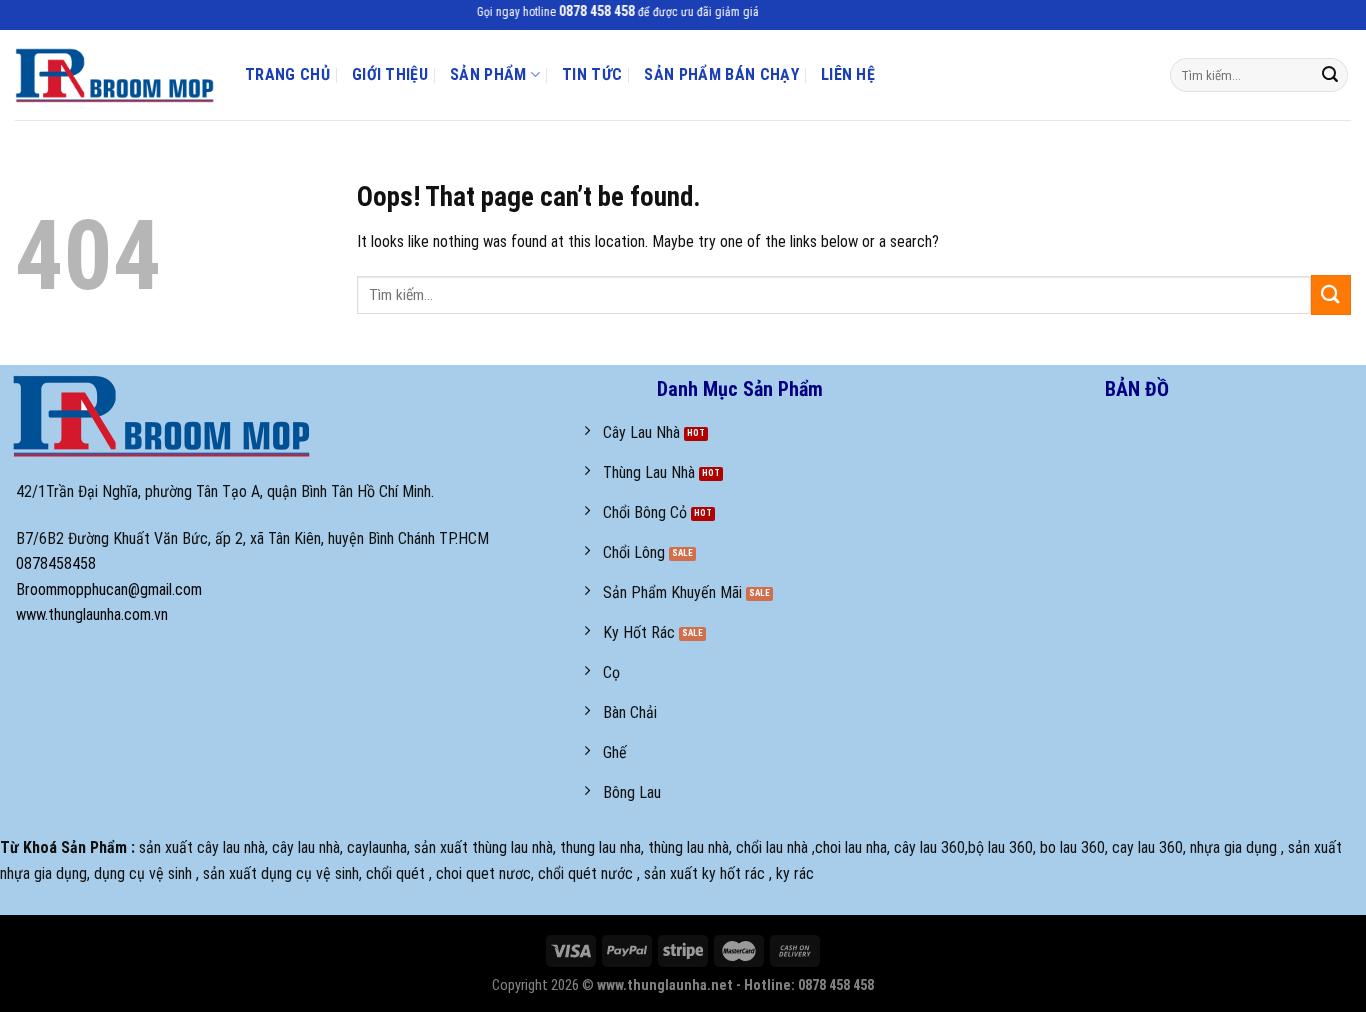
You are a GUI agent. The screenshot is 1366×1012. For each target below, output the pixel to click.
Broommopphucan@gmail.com (109, 589)
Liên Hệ (848, 74)
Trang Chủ (287, 74)
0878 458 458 (586, 11)
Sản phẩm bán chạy (721, 74)
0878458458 (56, 563)
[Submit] (1330, 75)
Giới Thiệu (390, 74)
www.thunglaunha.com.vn (92, 614)
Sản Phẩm (488, 74)
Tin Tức (592, 74)
